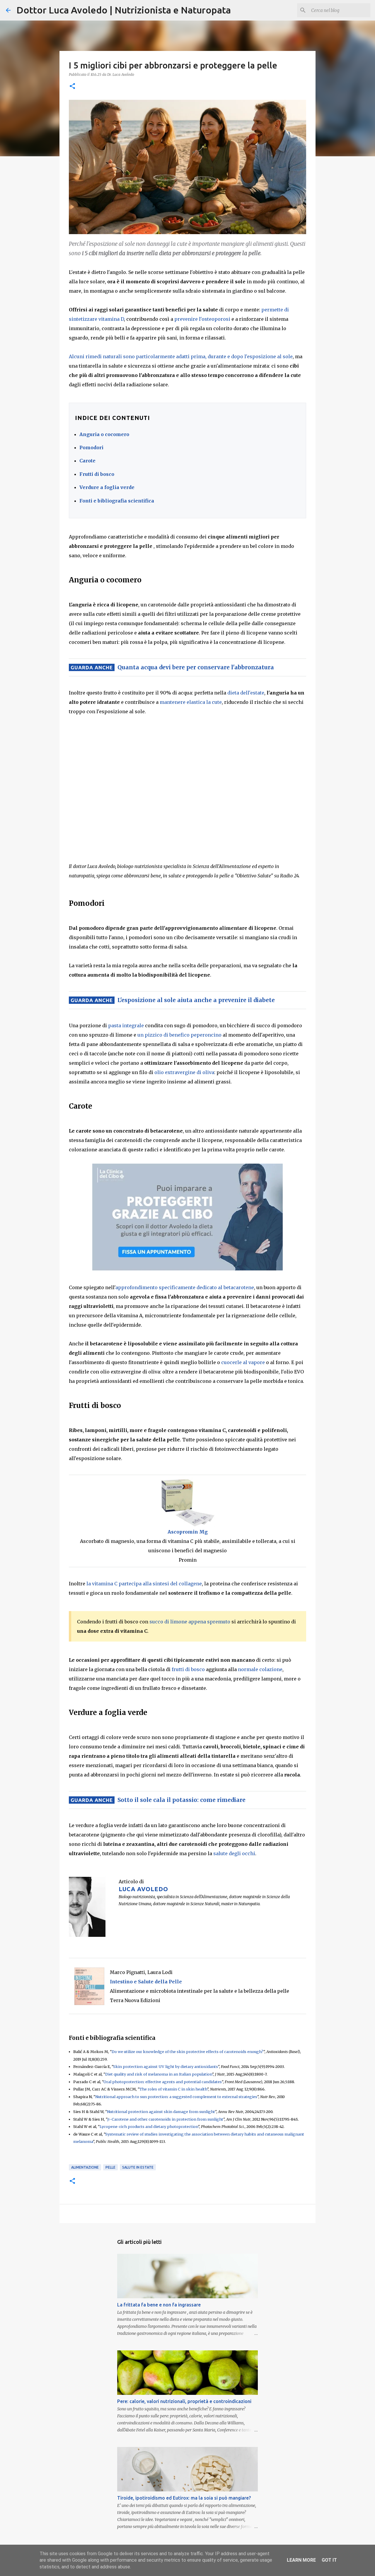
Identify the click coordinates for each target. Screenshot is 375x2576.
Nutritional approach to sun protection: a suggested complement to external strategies (176, 2097)
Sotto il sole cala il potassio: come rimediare (181, 1800)
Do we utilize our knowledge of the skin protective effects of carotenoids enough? (187, 2052)
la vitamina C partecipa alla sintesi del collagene (144, 1584)
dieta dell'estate (246, 693)
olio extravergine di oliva (184, 1072)
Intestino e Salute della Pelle (146, 1982)
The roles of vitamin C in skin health (173, 2089)
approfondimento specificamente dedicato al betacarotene (185, 1287)
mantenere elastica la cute (191, 702)
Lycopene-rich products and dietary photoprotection (149, 2126)
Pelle (110, 2167)
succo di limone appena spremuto (190, 1622)
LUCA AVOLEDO (143, 1889)
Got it (329, 2560)
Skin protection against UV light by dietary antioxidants (166, 2066)
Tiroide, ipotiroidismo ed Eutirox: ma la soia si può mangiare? (184, 2498)
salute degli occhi (234, 1853)
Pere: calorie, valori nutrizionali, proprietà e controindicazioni (184, 2401)
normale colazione (260, 1669)
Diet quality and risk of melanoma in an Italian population (159, 2074)
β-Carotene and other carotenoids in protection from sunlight (165, 2119)
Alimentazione (85, 2167)
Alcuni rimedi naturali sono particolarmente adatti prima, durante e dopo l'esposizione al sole (181, 356)
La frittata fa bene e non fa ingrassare (159, 2305)
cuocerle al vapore (243, 1362)
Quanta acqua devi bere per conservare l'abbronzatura (196, 667)
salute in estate (138, 2167)
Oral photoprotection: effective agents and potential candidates (163, 2082)
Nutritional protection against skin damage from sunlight (161, 2112)
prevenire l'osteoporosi (202, 319)
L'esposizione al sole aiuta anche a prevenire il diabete (196, 1000)
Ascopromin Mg (188, 1532)
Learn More (301, 2560)
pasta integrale (126, 1025)
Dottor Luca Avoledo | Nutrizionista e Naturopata (124, 10)
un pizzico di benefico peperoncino (179, 1035)
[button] (72, 86)
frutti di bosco (188, 1669)
